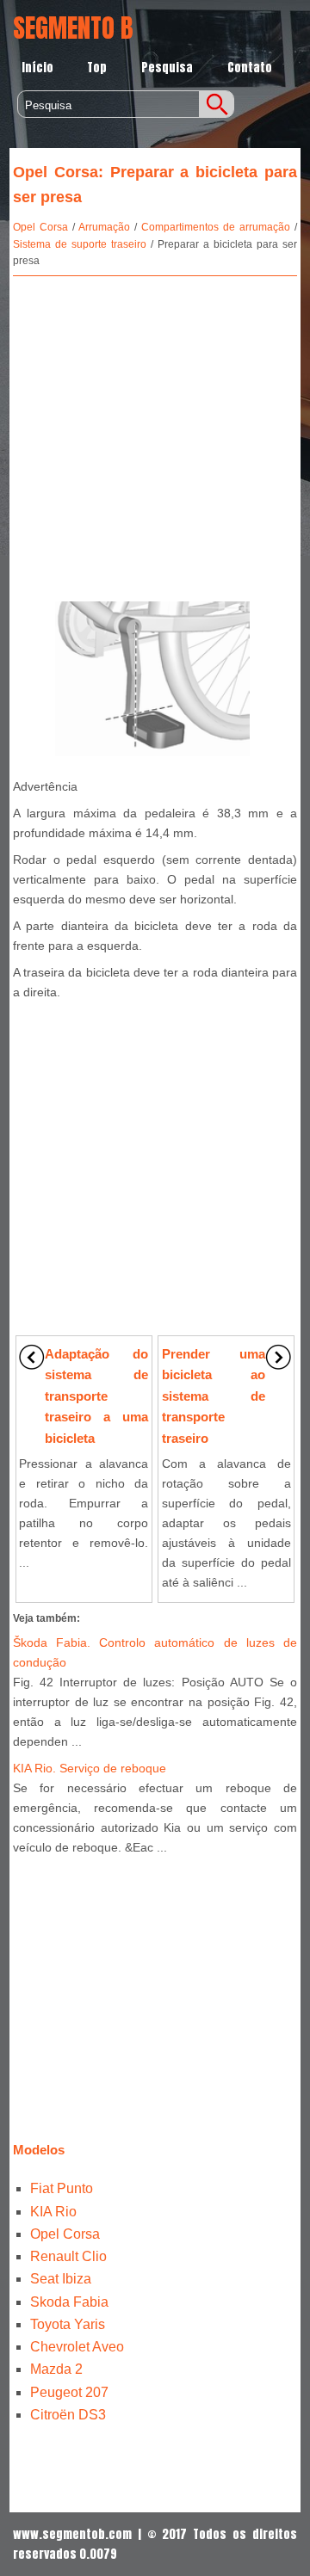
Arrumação (104, 227)
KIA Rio (53, 2212)
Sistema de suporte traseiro (80, 244)
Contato (250, 68)
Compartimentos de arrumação (216, 227)
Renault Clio (68, 2256)
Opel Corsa (40, 227)
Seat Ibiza (61, 2279)
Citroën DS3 (68, 2415)
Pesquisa (167, 68)
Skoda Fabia (69, 2302)
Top (97, 68)
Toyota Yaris (68, 2324)
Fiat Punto (62, 2188)
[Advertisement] (155, 435)
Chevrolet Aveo (77, 2347)
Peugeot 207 (69, 2392)
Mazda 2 (56, 2369)
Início (37, 68)
